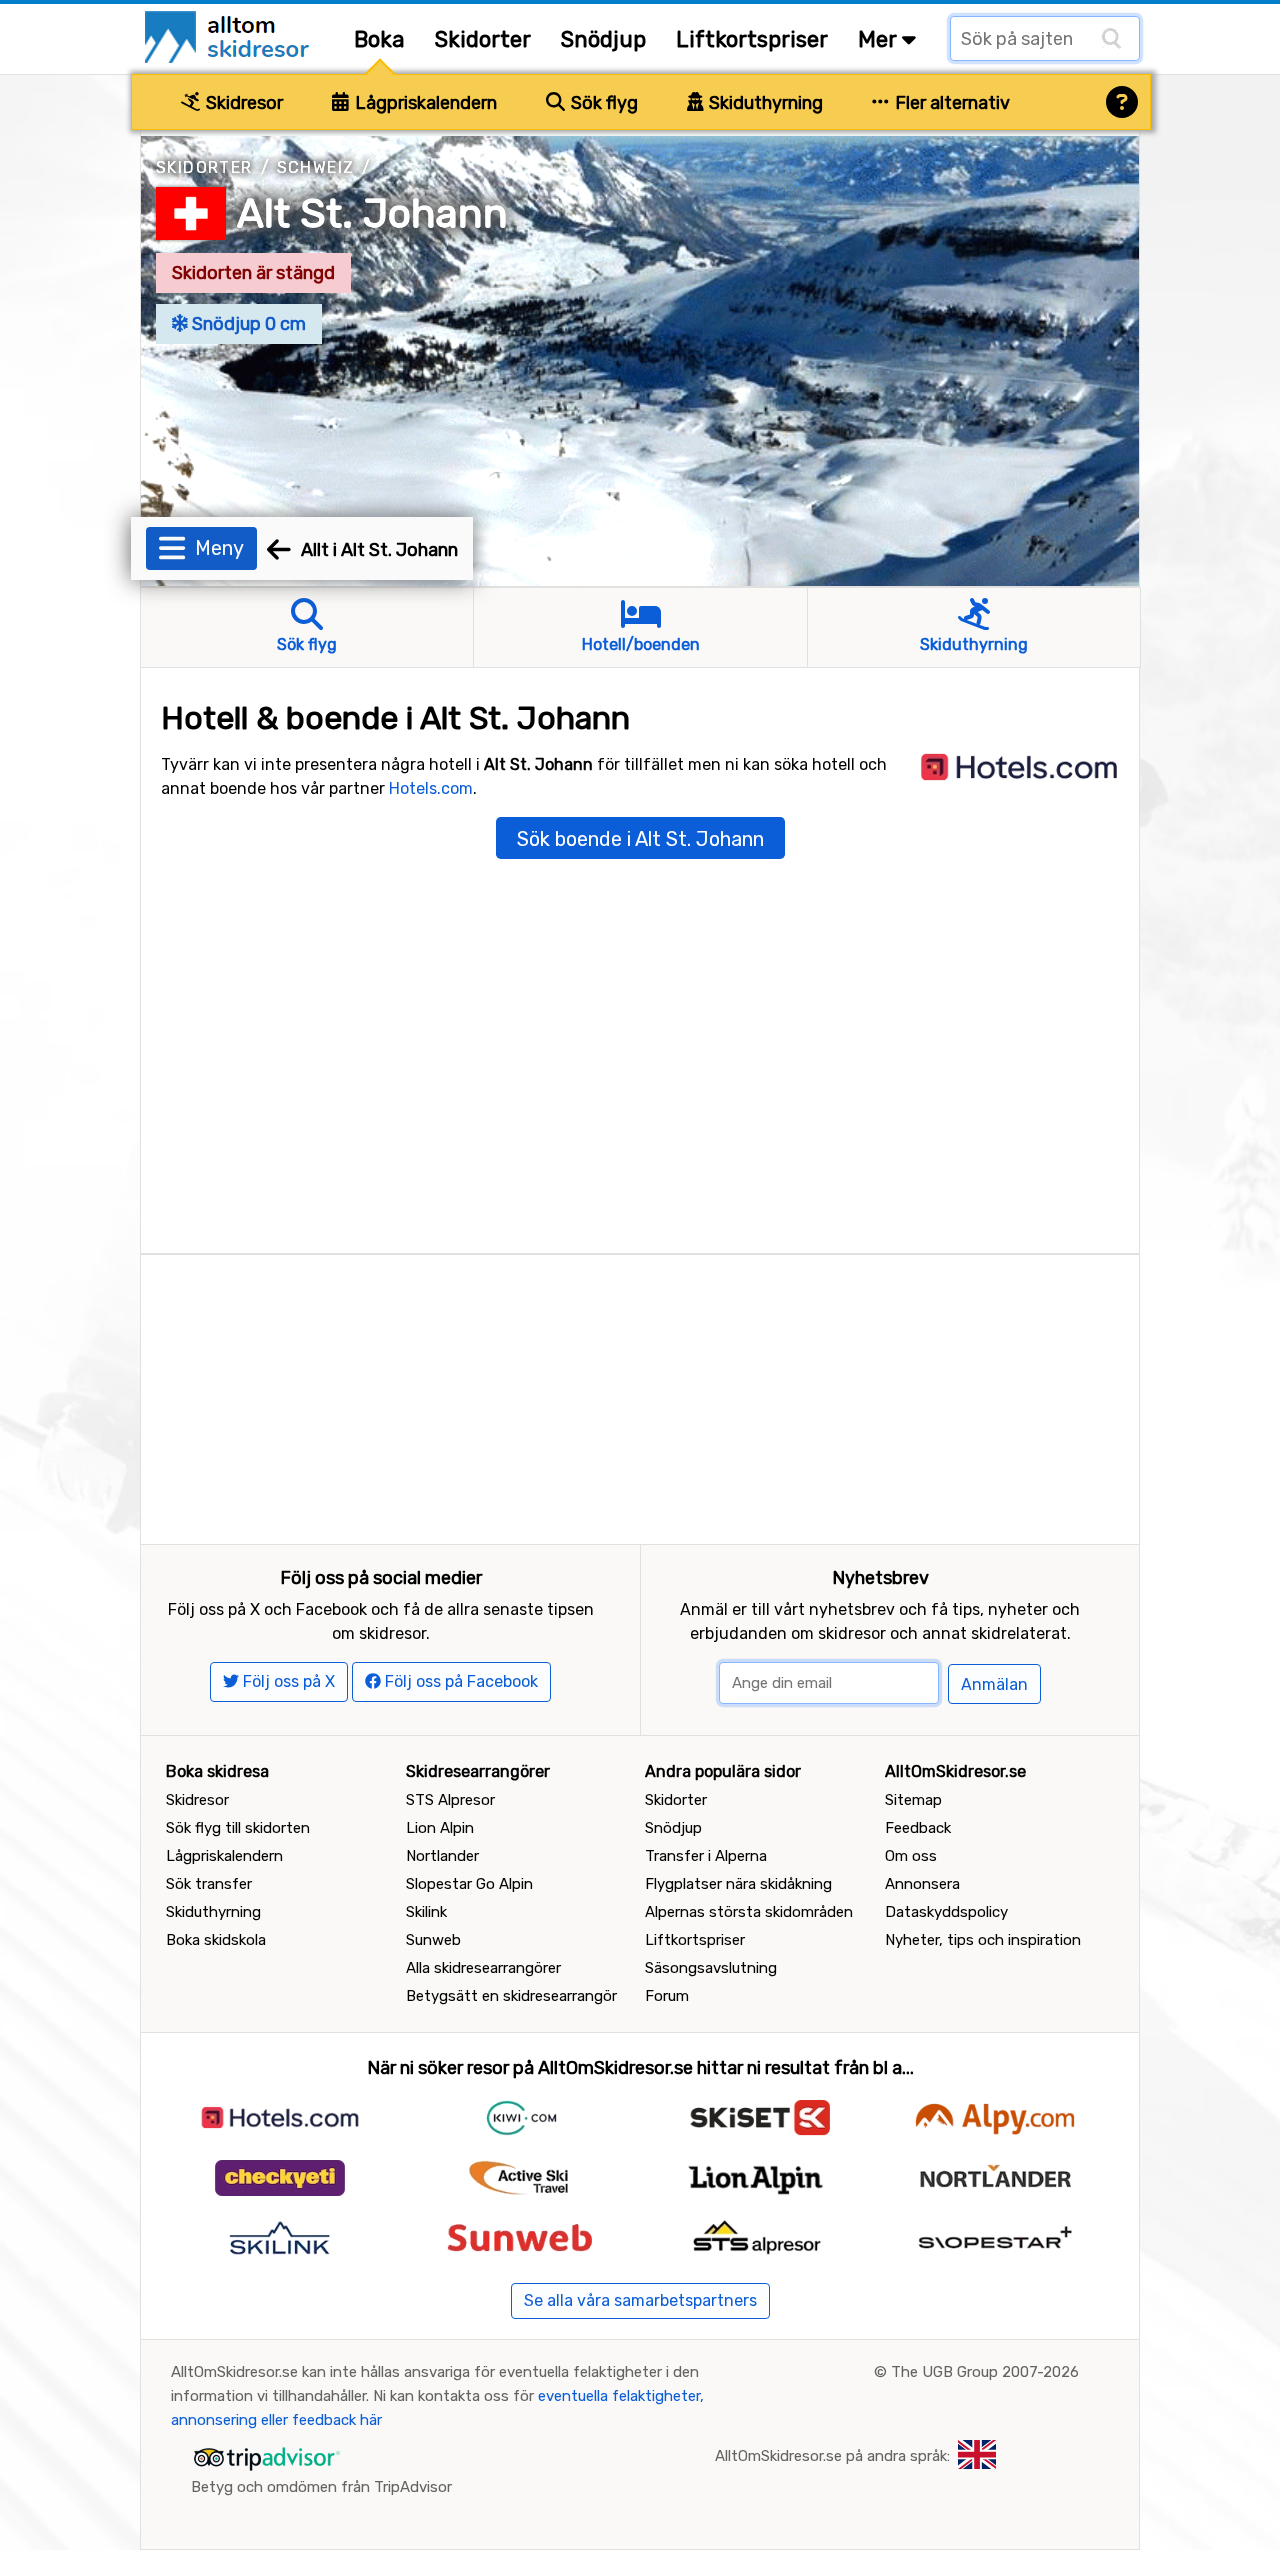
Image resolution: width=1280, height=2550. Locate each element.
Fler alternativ (950, 103)
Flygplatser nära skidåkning (738, 1884)
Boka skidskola (216, 1940)
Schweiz (316, 167)
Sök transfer (209, 1884)
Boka (379, 39)
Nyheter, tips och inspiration (983, 1940)
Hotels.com (431, 788)
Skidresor (242, 103)
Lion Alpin (440, 1828)
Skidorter (483, 39)
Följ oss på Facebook (459, 1681)
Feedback (918, 1828)
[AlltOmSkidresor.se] (229, 35)
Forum (667, 1996)
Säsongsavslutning (711, 1968)
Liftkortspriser (752, 39)
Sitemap (913, 1800)
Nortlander (442, 1856)
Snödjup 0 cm (247, 324)
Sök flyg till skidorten (238, 1828)
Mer (880, 39)
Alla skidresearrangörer (483, 1968)
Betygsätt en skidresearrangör (511, 1996)
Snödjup (603, 39)
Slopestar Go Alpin (469, 1884)
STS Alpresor (450, 1800)
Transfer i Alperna (706, 1856)
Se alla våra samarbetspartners (640, 2300)
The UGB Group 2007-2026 (985, 2372)
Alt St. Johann (372, 213)
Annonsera (922, 1884)
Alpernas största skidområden (749, 1912)
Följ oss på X (287, 1681)
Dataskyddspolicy (946, 1912)
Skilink (426, 1912)
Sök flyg (602, 103)
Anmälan (994, 1684)
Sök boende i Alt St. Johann (640, 839)
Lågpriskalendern (424, 103)
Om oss (911, 1856)
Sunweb (433, 1940)
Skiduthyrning (764, 103)
